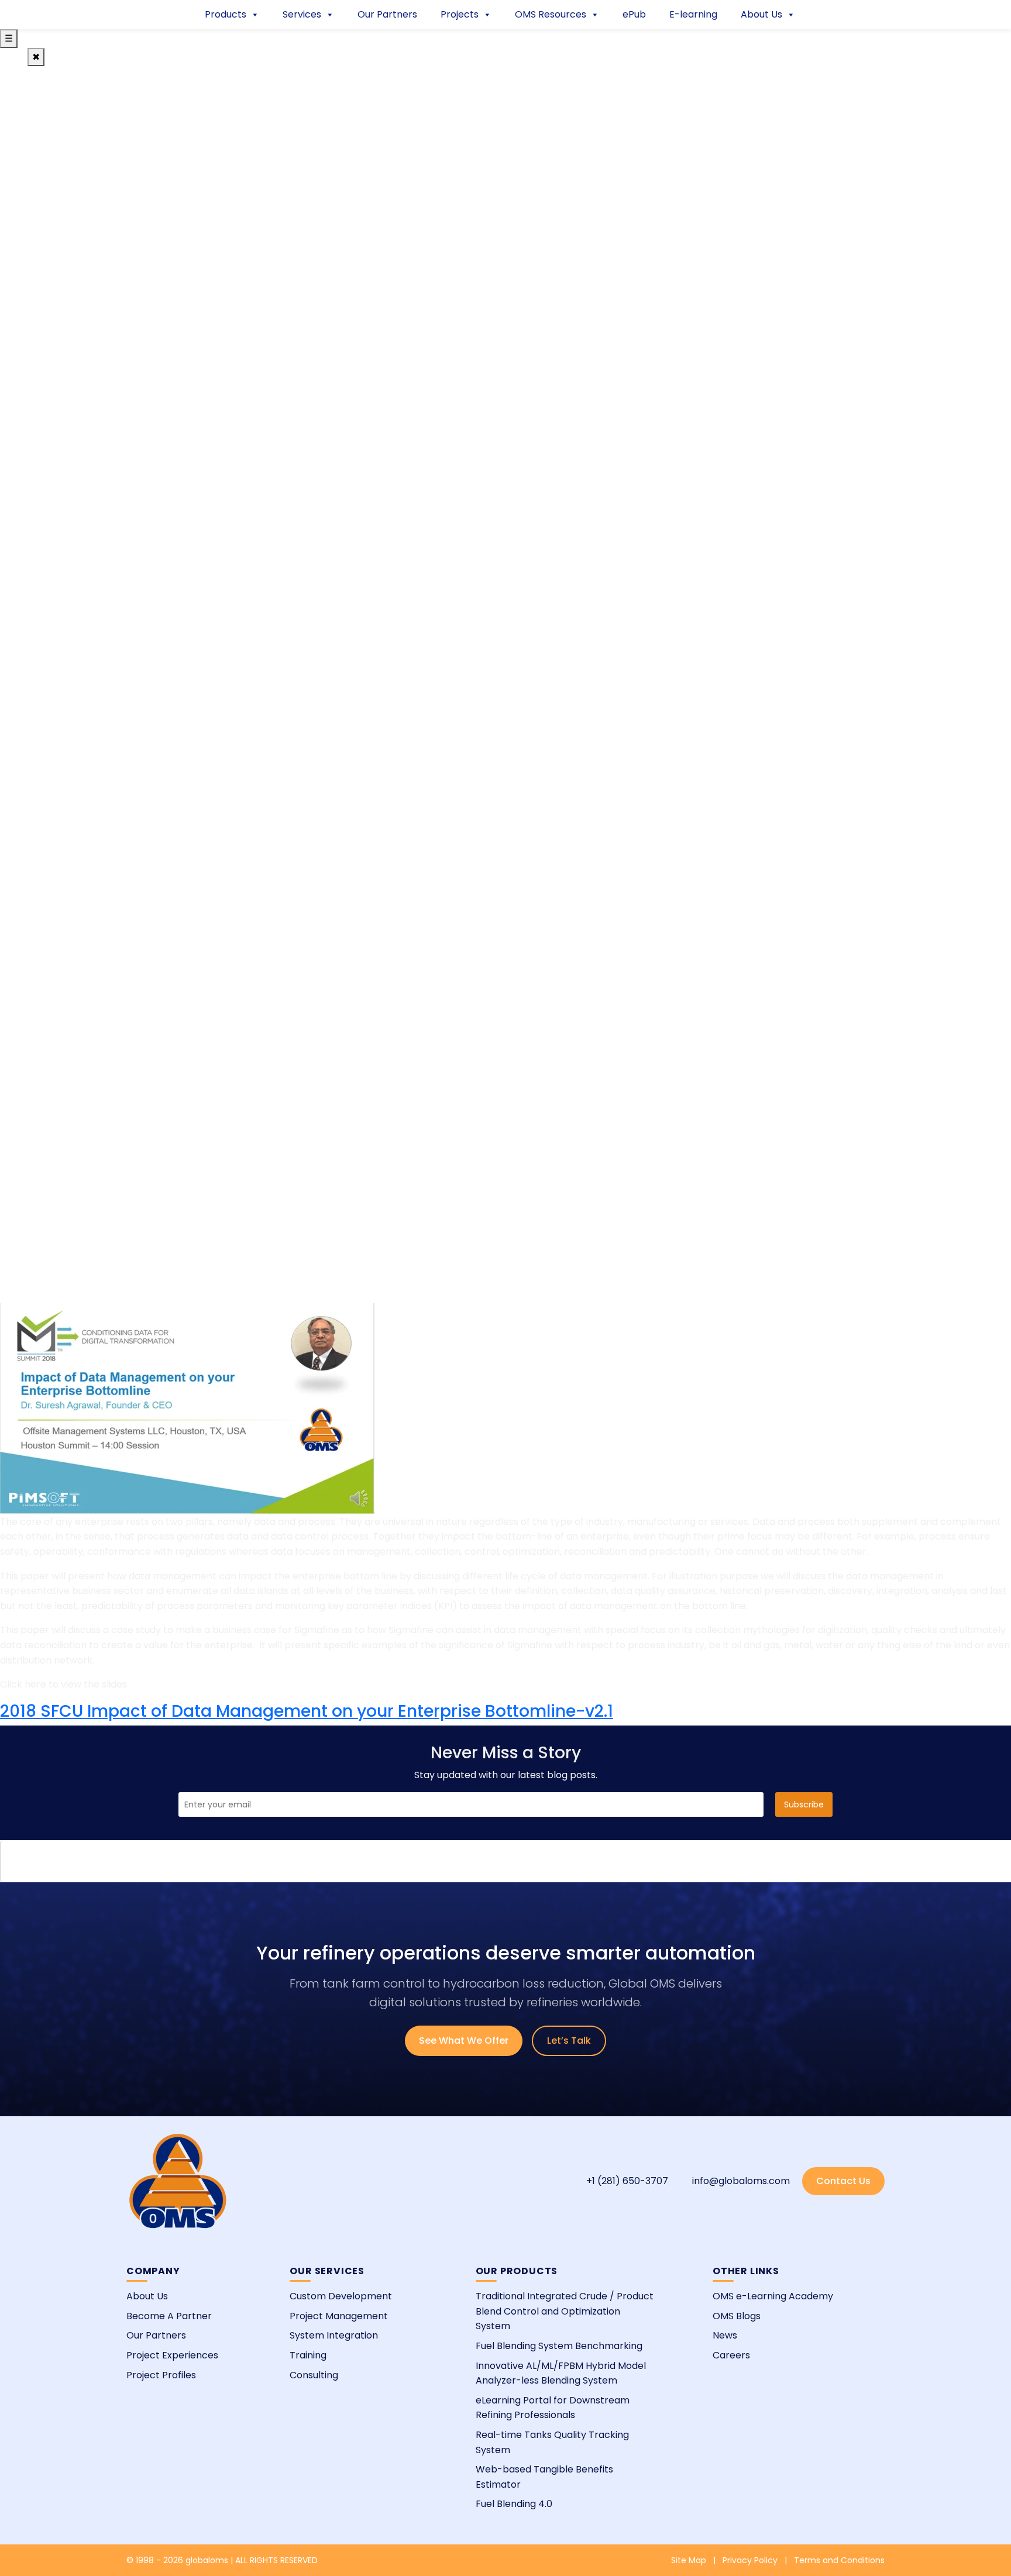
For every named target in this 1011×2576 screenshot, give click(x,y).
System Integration (334, 2335)
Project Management (339, 2316)
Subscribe (804, 1804)
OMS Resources (551, 14)
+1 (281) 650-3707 (627, 2181)
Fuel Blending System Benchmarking (559, 2346)
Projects (460, 14)
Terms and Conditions (839, 2560)
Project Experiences (172, 2355)
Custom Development (341, 2296)
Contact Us (843, 2181)
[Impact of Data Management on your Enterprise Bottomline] (187, 1408)
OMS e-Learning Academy (773, 2296)
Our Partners (387, 14)
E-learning (693, 14)
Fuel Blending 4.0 (514, 2504)
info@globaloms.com (741, 2181)
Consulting (314, 2375)
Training (308, 2355)
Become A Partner (169, 2316)
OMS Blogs (737, 2316)
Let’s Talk (569, 2041)
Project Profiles (161, 2375)
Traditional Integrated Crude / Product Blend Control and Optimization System (565, 2311)
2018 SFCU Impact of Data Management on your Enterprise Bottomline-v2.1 (307, 1711)
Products (226, 14)
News (725, 2335)
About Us (761, 14)
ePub (634, 14)
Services (302, 14)
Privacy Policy (750, 2560)
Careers (731, 2355)
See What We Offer (464, 2041)
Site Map (689, 2560)
